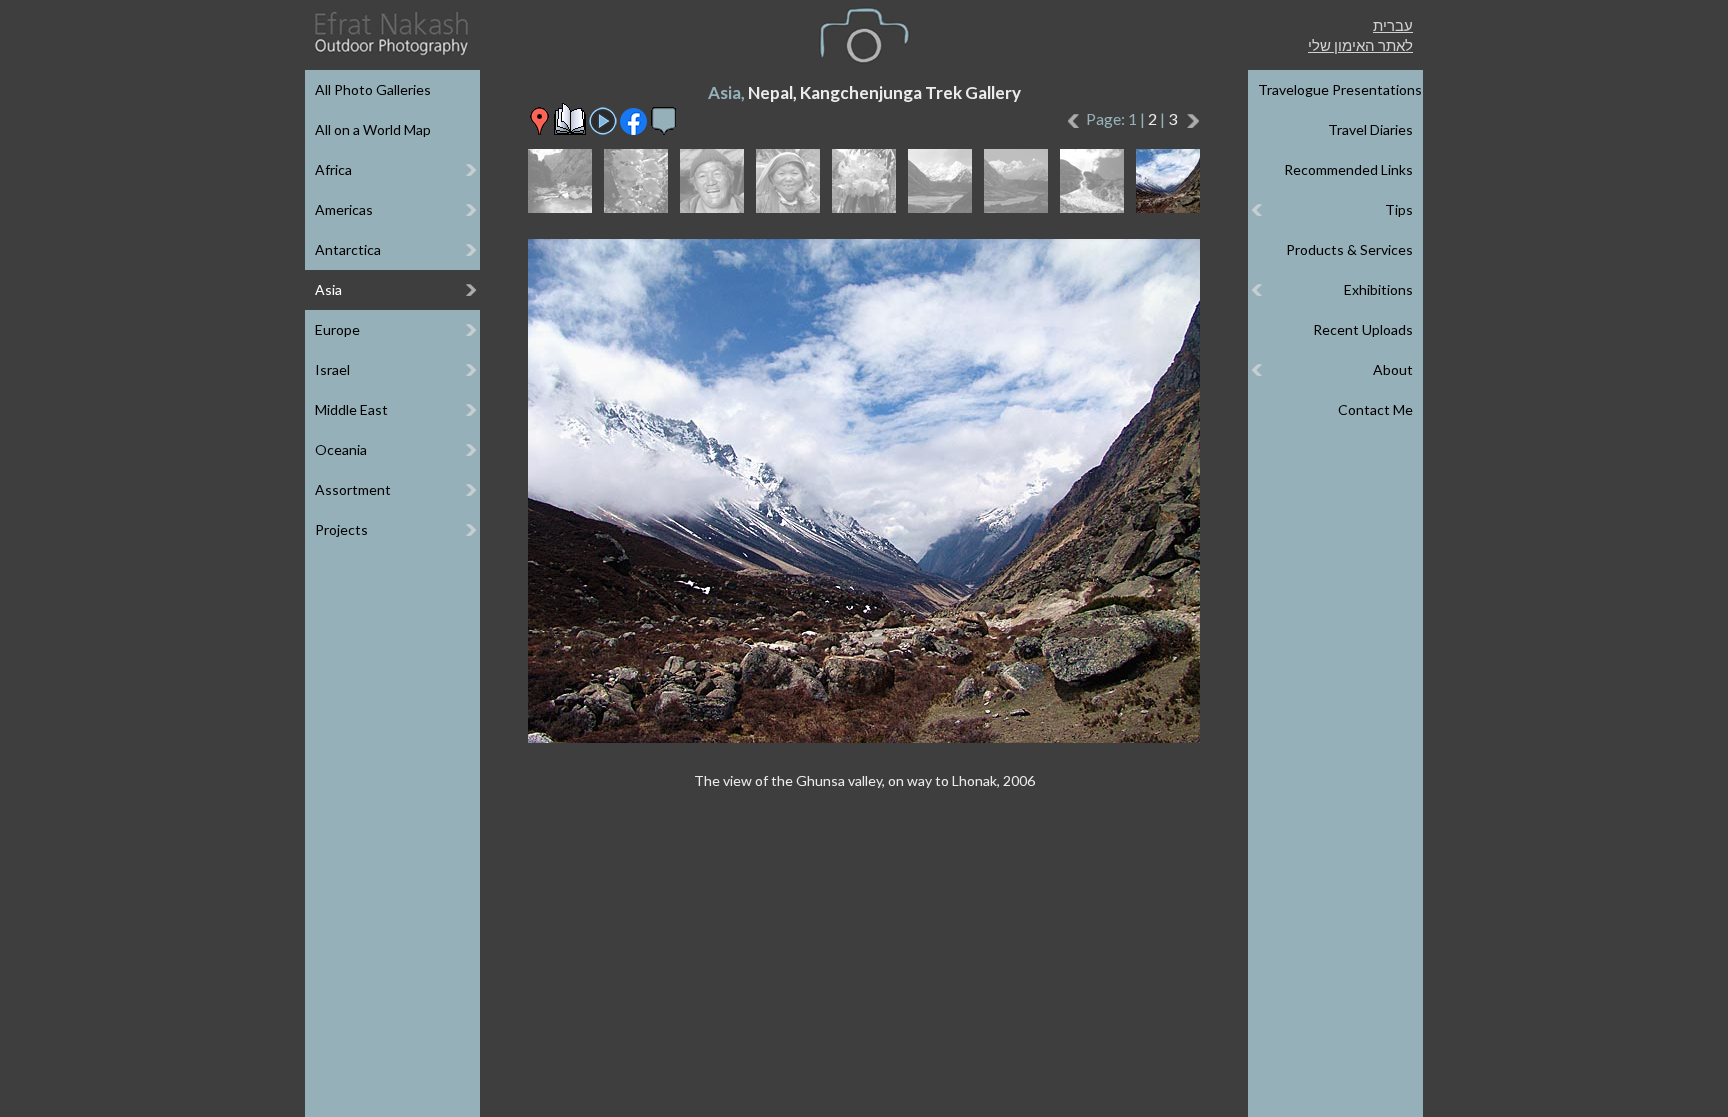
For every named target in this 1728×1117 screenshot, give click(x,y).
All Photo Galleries (373, 89)
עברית (1393, 25)
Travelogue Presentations (1340, 89)
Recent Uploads (1363, 329)
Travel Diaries (1370, 129)
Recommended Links (1348, 169)
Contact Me (1375, 409)
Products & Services (1349, 249)
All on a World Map (373, 129)
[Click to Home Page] (390, 33)
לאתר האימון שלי (1360, 45)
